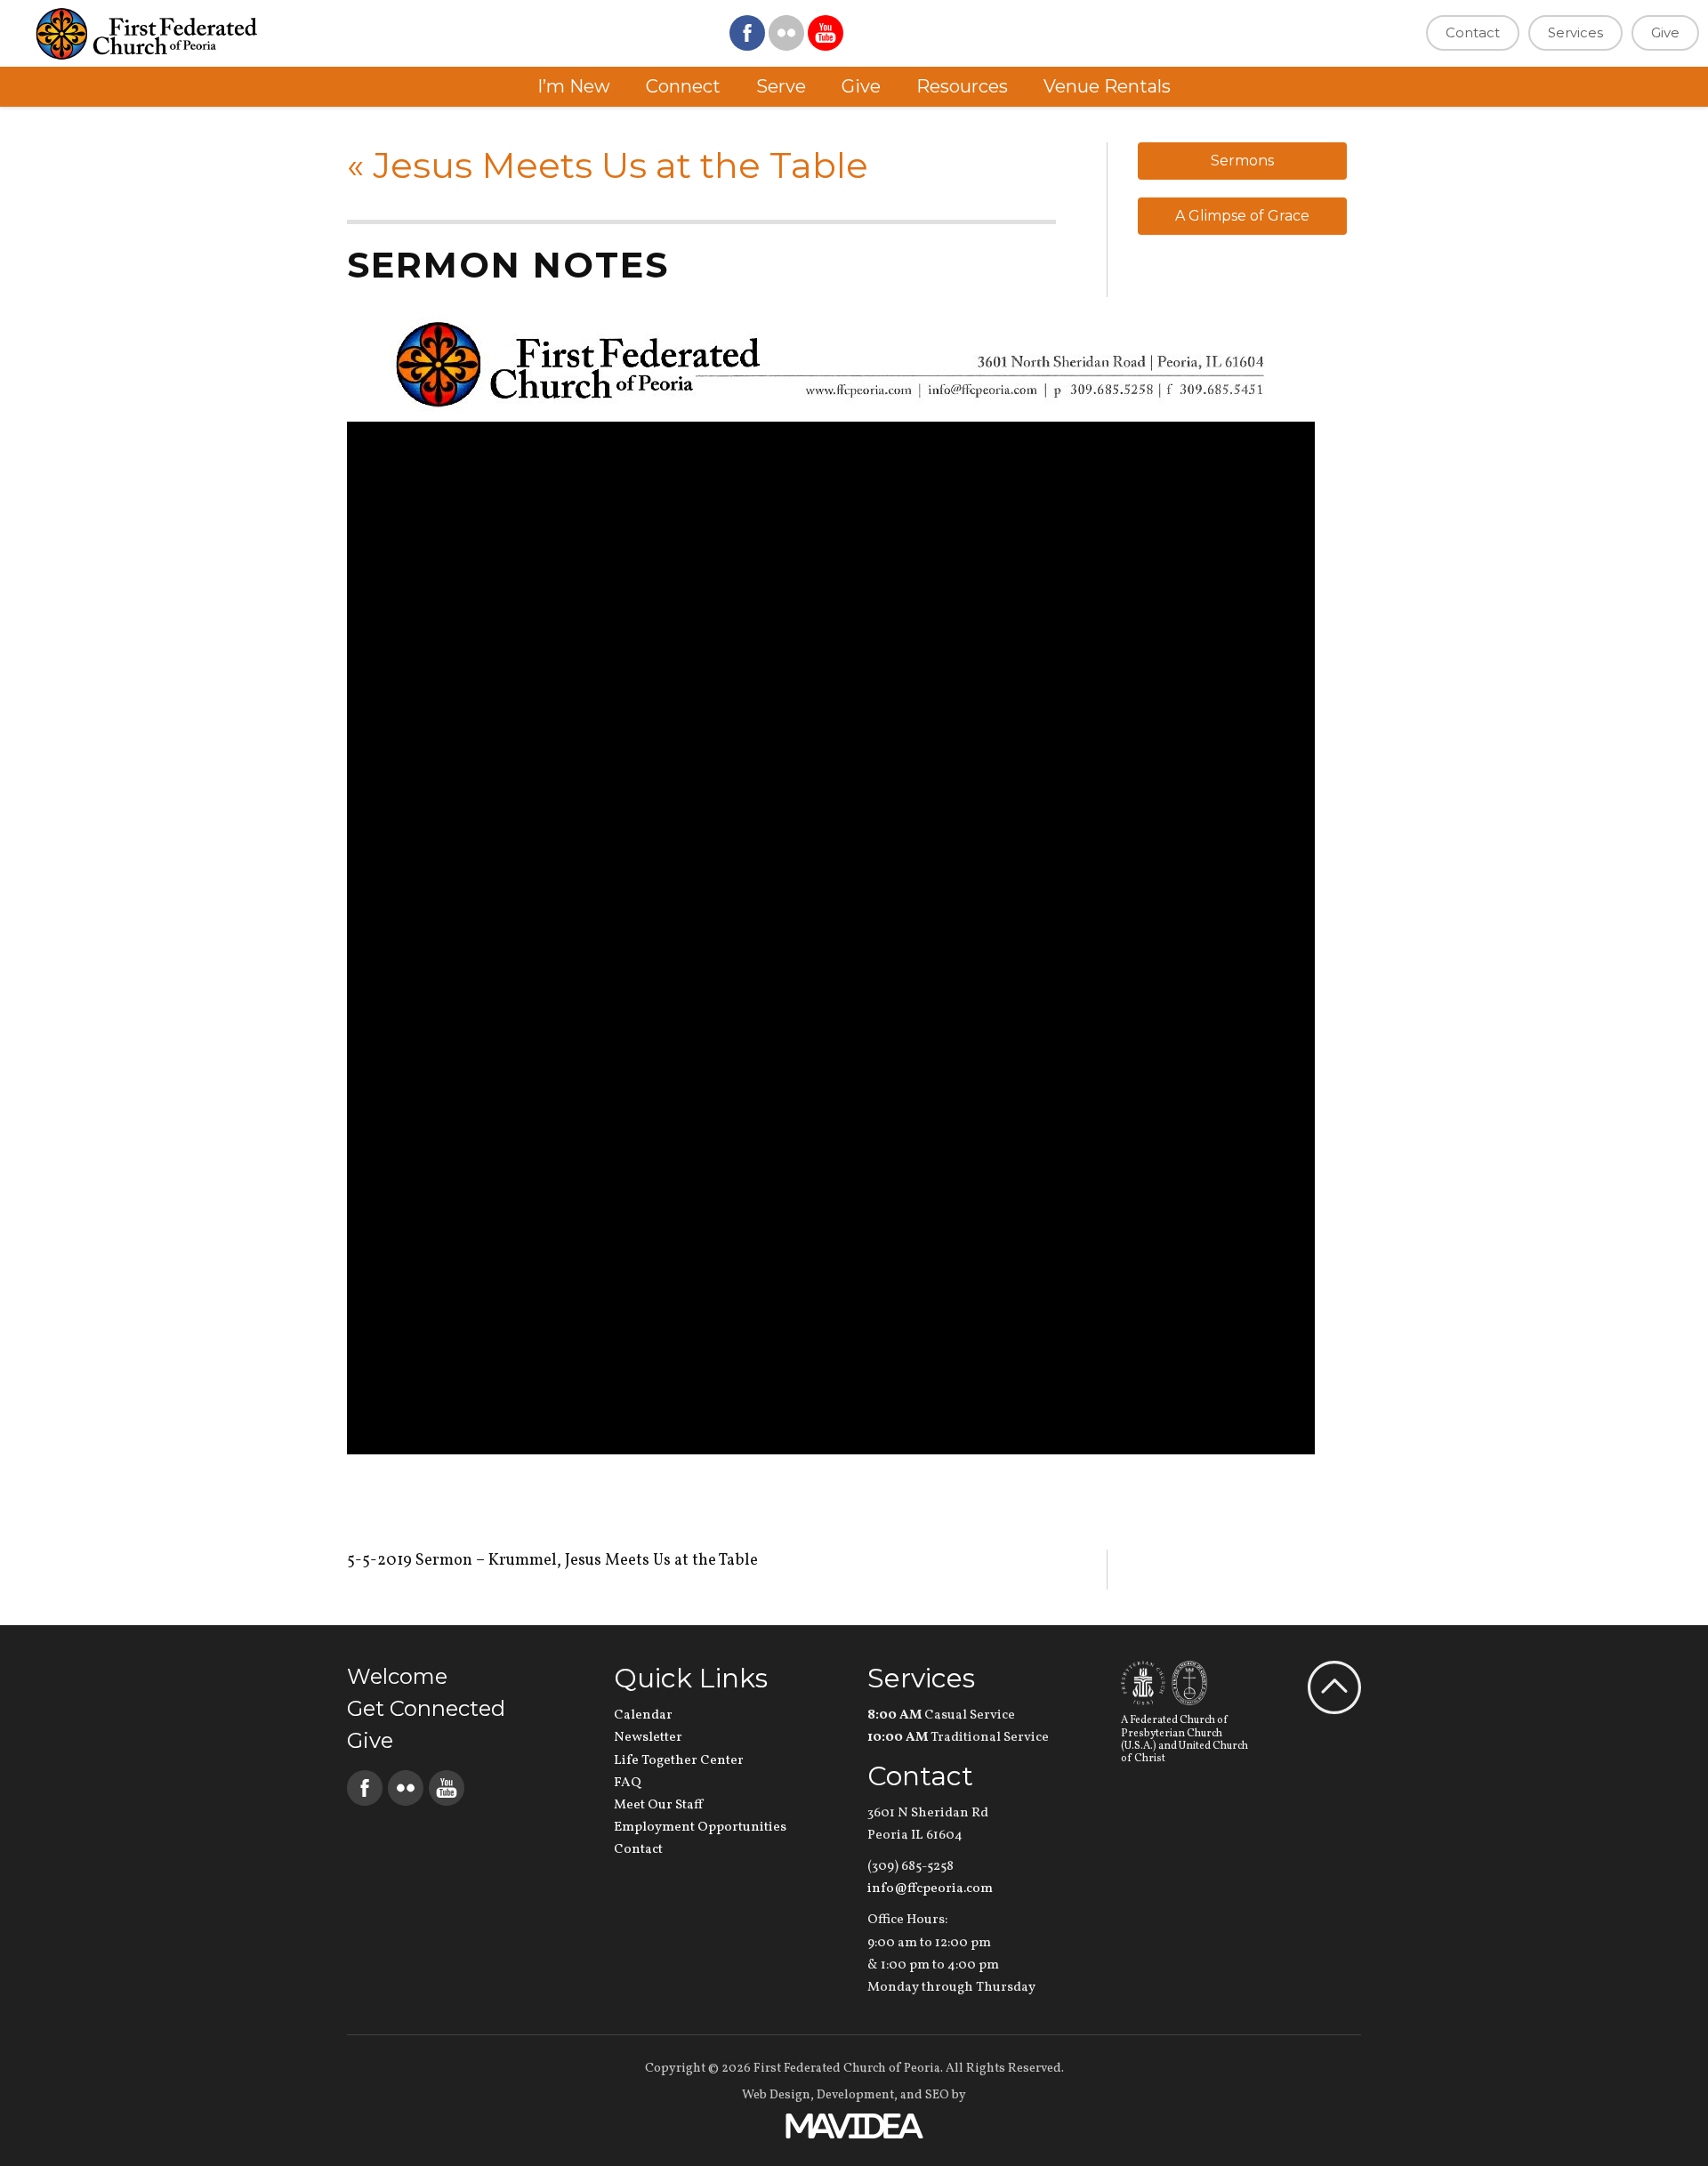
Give (1665, 32)
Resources (962, 86)
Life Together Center (679, 1761)
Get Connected (426, 1708)
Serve (781, 86)
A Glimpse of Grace (1242, 216)
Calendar (643, 1715)
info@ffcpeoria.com (930, 1889)
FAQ (628, 1783)
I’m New (574, 86)
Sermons (1242, 161)
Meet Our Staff (658, 1805)
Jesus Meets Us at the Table (608, 165)
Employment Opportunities (700, 1828)
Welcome (397, 1676)
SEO (937, 2095)
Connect (683, 86)
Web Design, (778, 2095)
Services (1575, 32)
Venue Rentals (1107, 86)
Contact (1473, 32)
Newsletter (648, 1738)
